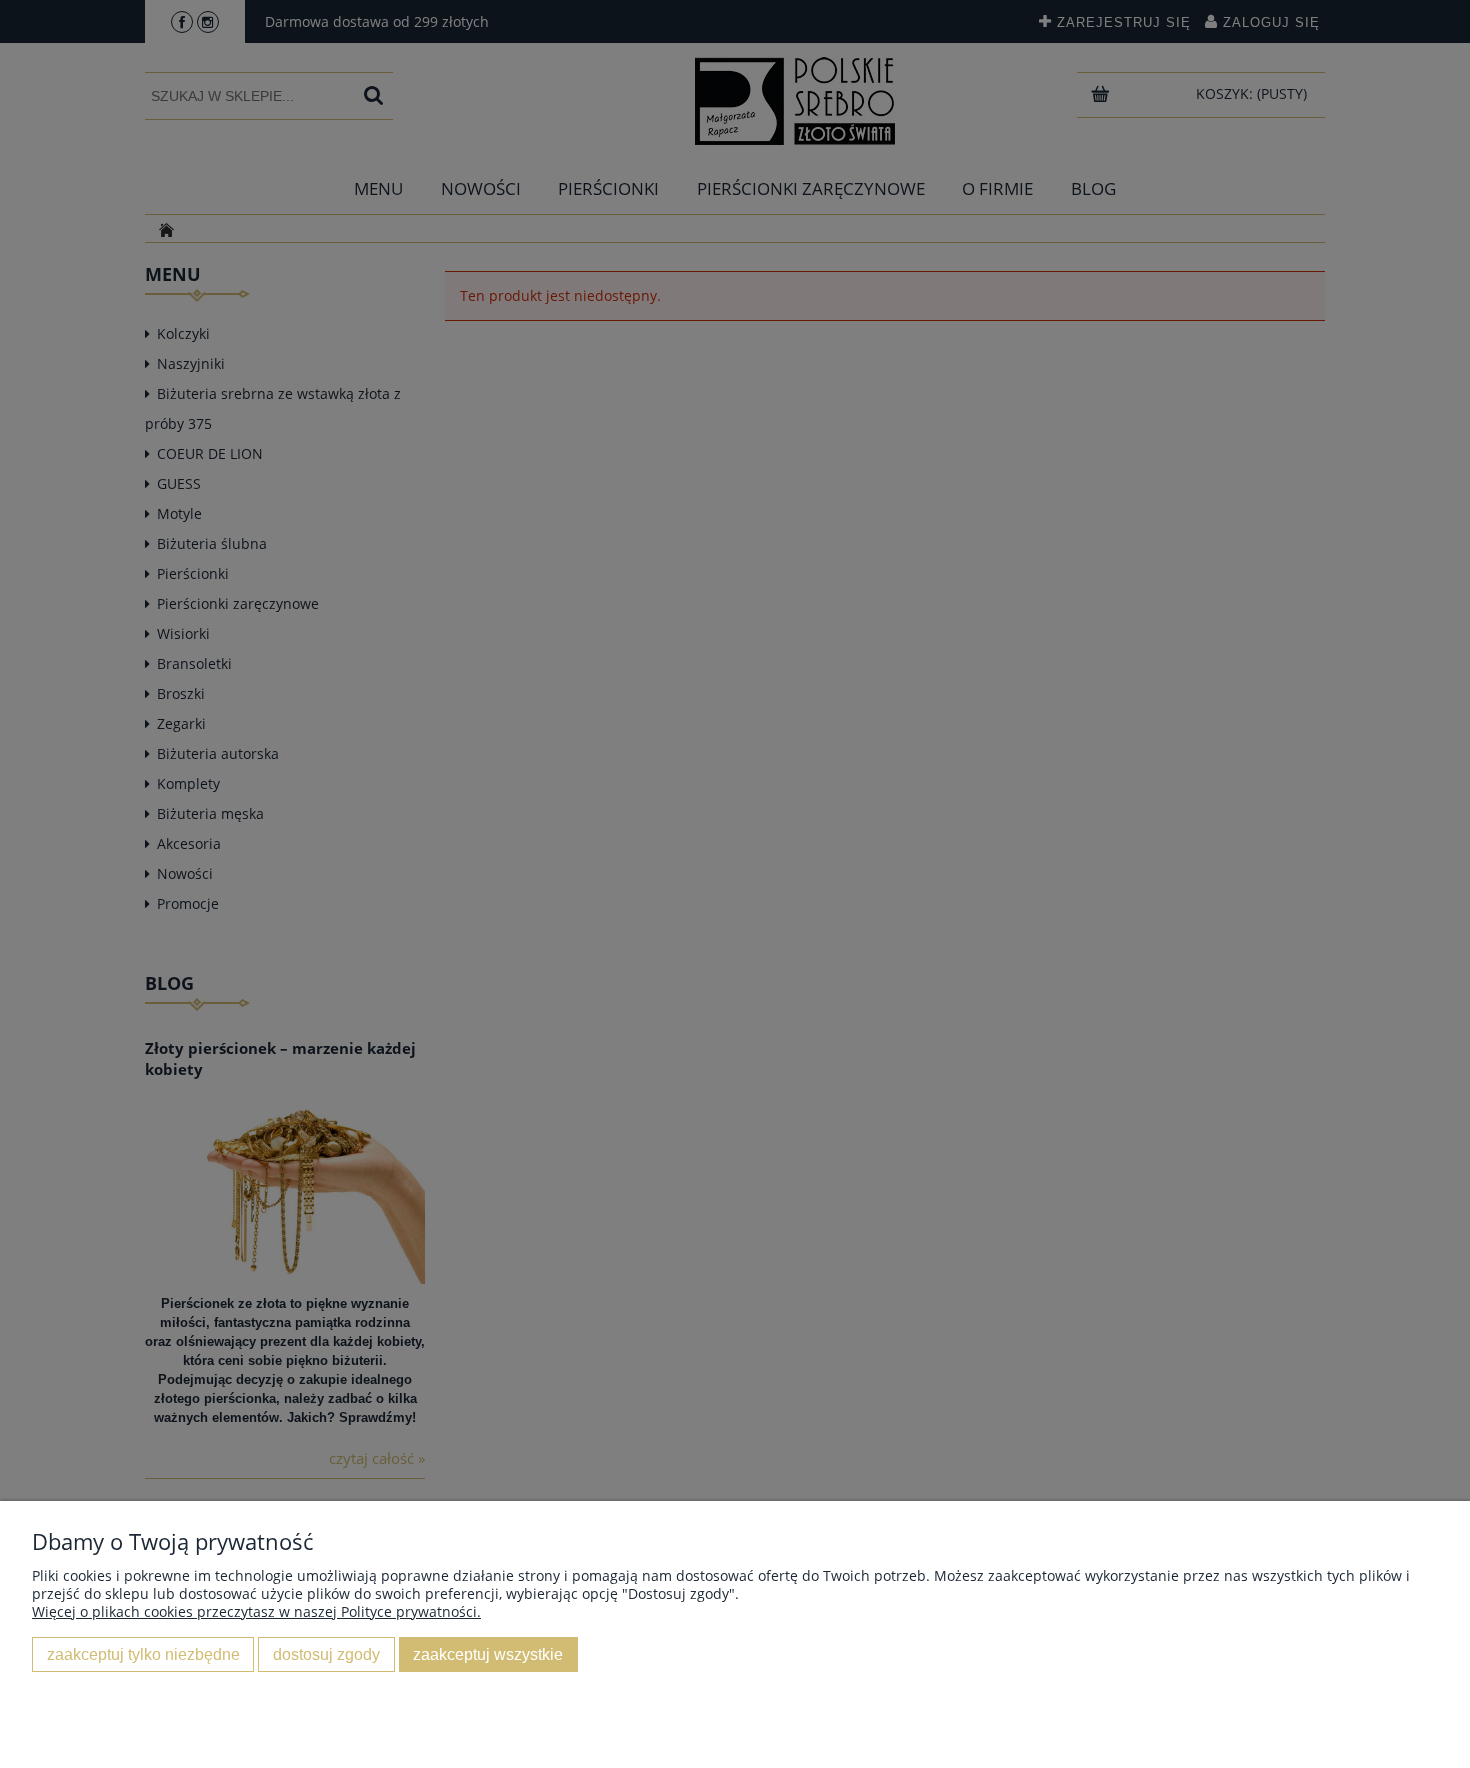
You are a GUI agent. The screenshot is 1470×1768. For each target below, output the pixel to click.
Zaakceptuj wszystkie (488, 1654)
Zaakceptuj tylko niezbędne (143, 1654)
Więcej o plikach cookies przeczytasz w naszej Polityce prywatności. (256, 1611)
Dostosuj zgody (326, 1654)
